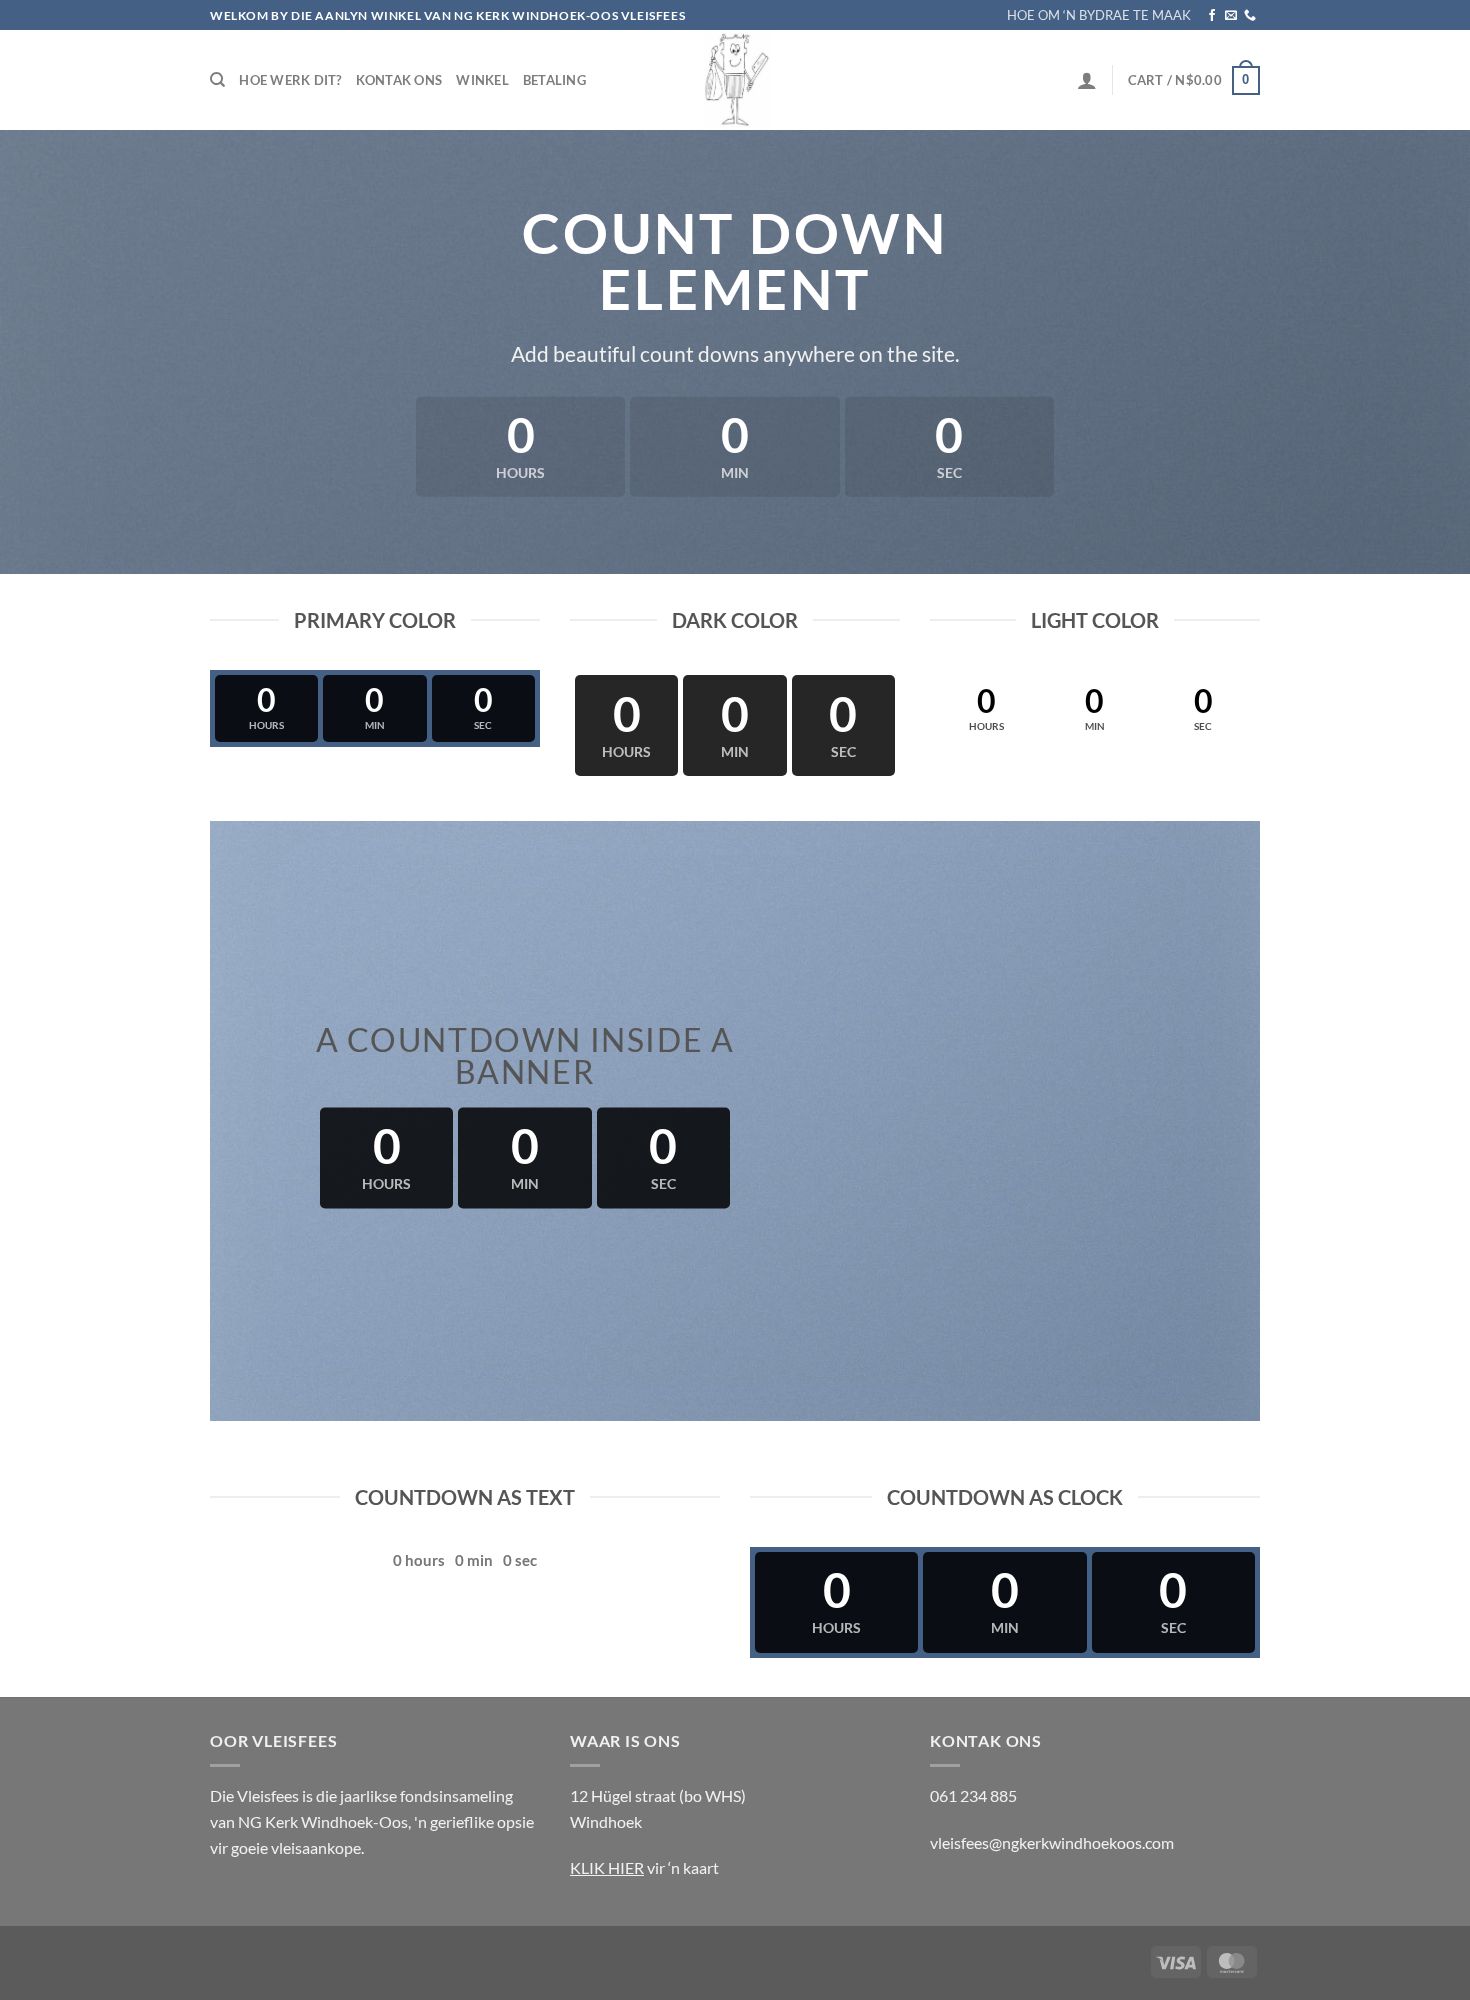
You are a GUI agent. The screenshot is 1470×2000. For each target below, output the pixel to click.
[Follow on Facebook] (1212, 16)
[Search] (217, 80)
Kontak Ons (399, 80)
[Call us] (1250, 16)
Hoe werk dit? (290, 80)
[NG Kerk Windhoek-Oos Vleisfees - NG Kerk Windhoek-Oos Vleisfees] (735, 80)
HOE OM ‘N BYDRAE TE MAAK (1099, 15)
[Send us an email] (1231, 16)
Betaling (554, 80)
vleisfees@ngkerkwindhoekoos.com (1052, 1842)
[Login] (1087, 80)
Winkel (482, 80)
